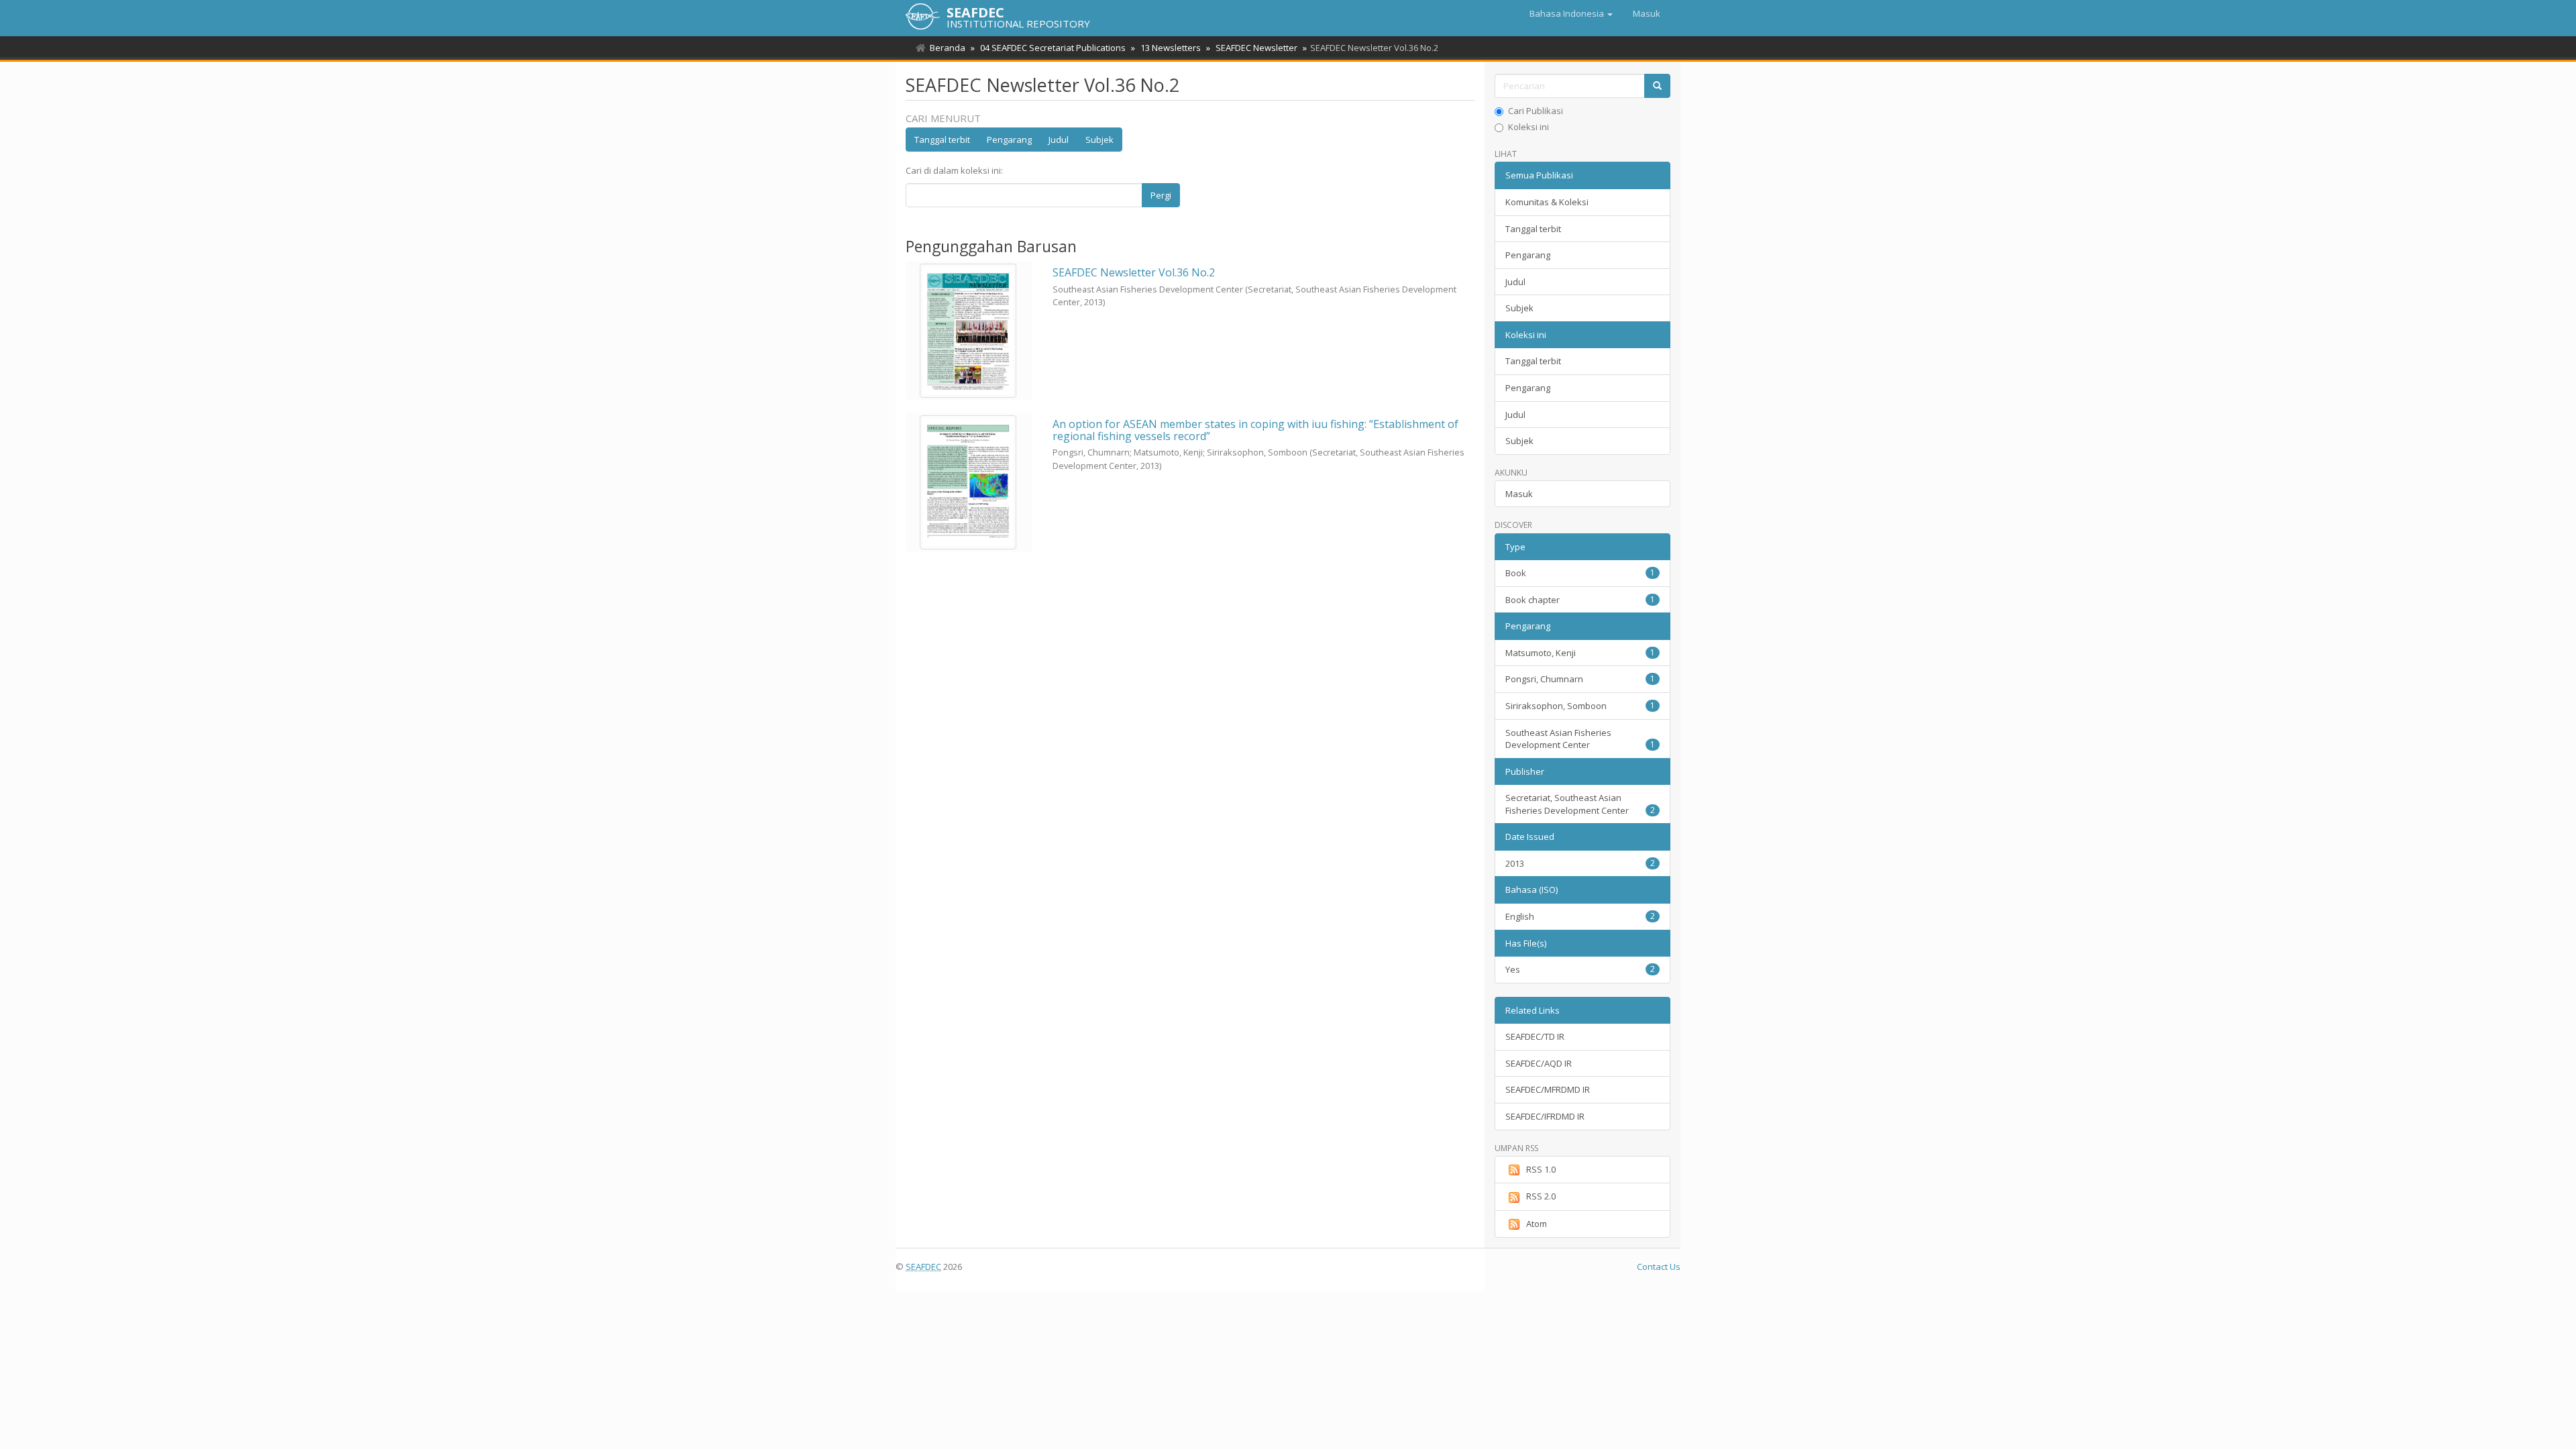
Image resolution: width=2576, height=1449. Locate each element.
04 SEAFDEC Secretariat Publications (1053, 48)
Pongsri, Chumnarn (1580, 679)
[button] (1571, 13)
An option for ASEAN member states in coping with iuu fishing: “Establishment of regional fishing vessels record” (1255, 430)
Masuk (1519, 494)
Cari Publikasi (1536, 111)
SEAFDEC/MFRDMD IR (1548, 1089)
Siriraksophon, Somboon (1580, 706)
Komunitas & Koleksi (1547, 202)
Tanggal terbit (942, 140)
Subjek (1099, 140)
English (1580, 916)
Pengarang (1009, 140)
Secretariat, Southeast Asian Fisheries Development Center (1580, 804)
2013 (1580, 863)
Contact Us (1659, 1267)
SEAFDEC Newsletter (1256, 48)
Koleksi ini (1528, 127)
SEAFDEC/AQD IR (1539, 1063)
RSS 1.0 (1541, 1169)
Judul (1059, 140)
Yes (1580, 969)
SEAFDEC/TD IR (1535, 1036)
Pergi (1161, 195)
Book (1580, 573)
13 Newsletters (1171, 48)
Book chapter (1580, 600)
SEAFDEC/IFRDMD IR (1545, 1116)
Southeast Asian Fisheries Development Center (1580, 739)
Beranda (948, 48)
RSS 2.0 (1541, 1196)
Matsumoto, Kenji (1580, 653)
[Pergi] (1657, 86)
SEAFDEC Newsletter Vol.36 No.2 (1134, 272)
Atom (1537, 1224)
